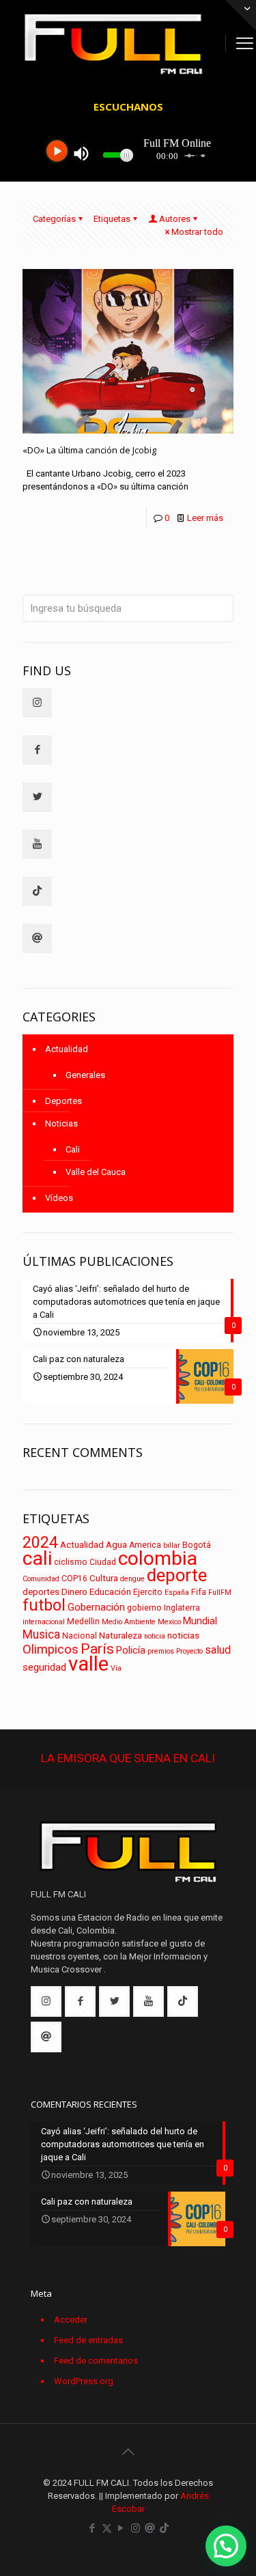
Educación (110, 1592)
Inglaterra (182, 1608)
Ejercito (148, 1592)
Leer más (205, 518)
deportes (41, 1592)
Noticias (61, 1123)
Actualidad (67, 1049)
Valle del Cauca (96, 1172)
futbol (44, 1605)
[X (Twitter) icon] (107, 2528)
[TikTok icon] (164, 2528)
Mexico (169, 1622)
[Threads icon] (150, 2528)
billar (172, 1545)
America (145, 1545)
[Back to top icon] (128, 2452)
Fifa (199, 1592)
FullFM (220, 1593)
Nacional (80, 1636)
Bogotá (197, 1545)
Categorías (54, 219)
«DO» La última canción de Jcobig (89, 450)
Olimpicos (51, 1650)
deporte (177, 1575)
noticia (155, 1636)
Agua (116, 1545)
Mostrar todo (197, 232)
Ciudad (103, 1562)
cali (37, 1558)
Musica (41, 1634)
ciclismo (71, 1562)
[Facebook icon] (93, 2528)
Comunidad (41, 1579)
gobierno (144, 1608)
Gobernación (96, 1607)
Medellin (83, 1622)
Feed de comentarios (96, 2361)
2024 (40, 1543)
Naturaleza (120, 1636)
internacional (44, 1622)
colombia (158, 1558)
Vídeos (59, 1198)
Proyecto (189, 1651)
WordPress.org (84, 2381)
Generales (85, 1075)
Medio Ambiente (129, 1622)
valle (88, 1664)
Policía (131, 1651)
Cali (73, 1149)
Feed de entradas (88, 2340)
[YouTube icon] (121, 2528)
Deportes (63, 1101)
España (177, 1593)
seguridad (44, 1667)
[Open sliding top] (241, 15)
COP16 (74, 1579)
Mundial (200, 1621)
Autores (175, 219)
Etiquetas (112, 219)
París (97, 1649)
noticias (183, 1636)
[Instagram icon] (136, 2528)
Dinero (74, 1592)
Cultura (104, 1578)
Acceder (71, 2320)
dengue (132, 1579)
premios (161, 1651)
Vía (116, 1668)
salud (218, 1650)
